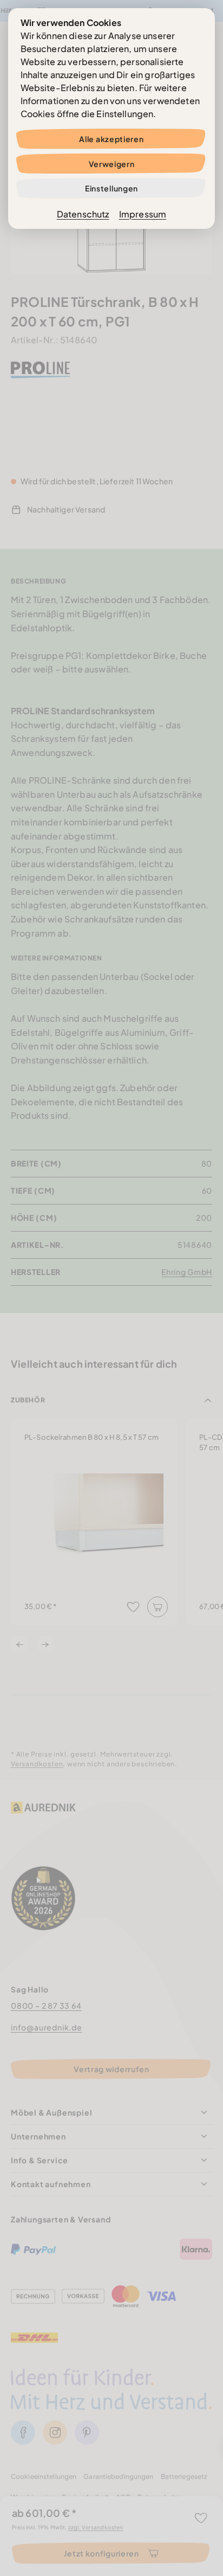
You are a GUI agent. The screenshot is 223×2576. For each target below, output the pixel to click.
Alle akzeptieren (111, 139)
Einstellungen (111, 188)
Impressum (143, 214)
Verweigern (112, 164)
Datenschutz (83, 214)
